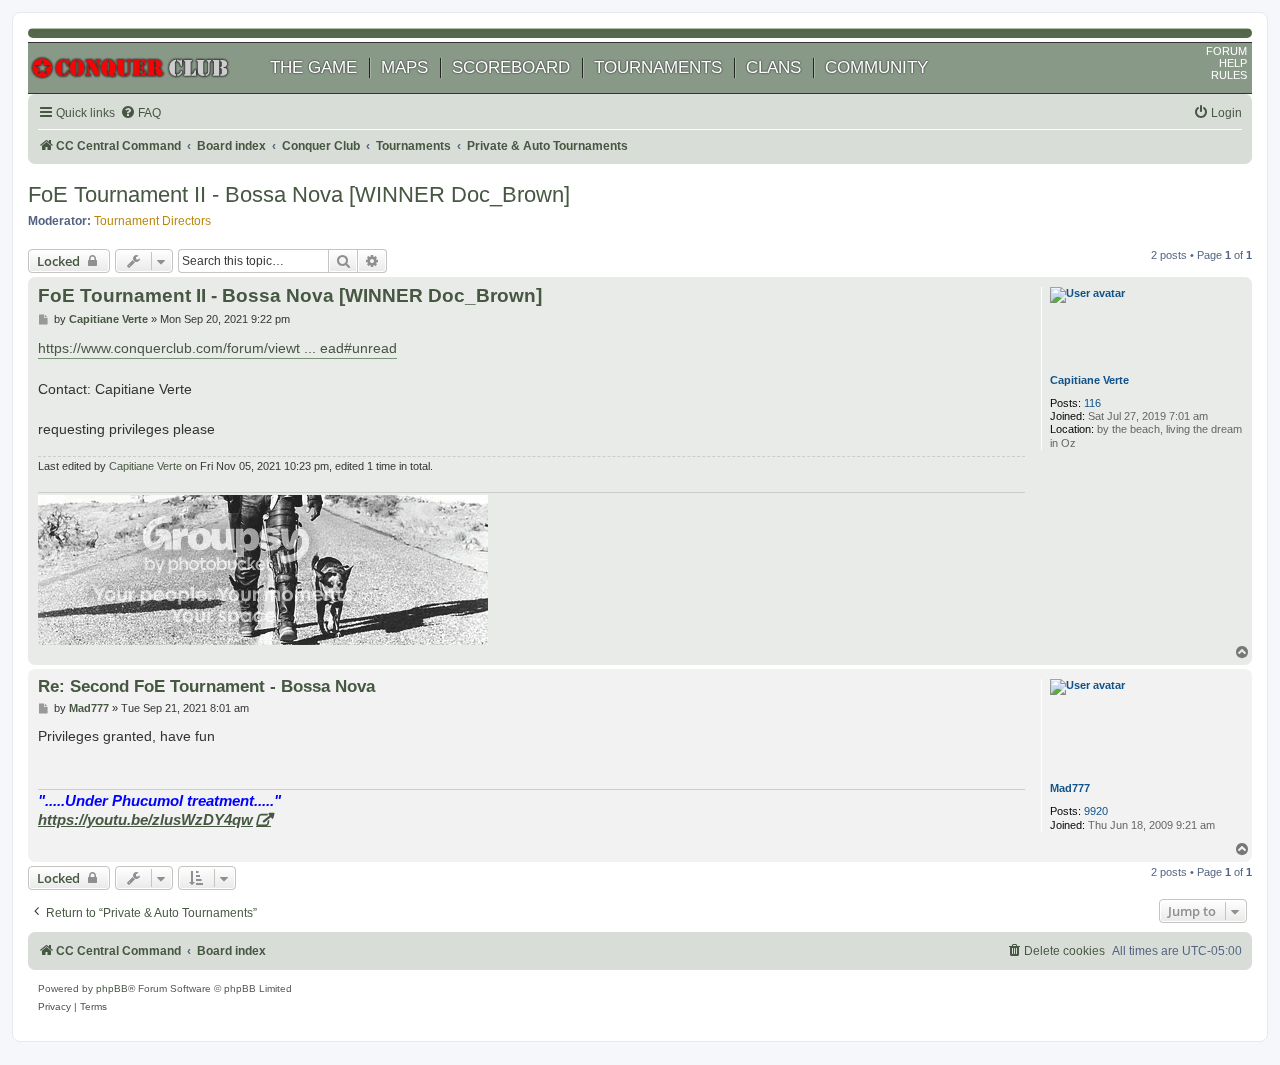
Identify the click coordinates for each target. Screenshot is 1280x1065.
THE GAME (313, 67)
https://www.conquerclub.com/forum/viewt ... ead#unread (217, 348)
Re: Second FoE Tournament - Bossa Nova (206, 686)
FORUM (1226, 51)
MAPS (404, 67)
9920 (1096, 811)
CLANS (773, 67)
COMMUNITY (876, 67)
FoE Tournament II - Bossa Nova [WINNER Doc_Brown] (299, 194)
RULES (1229, 75)
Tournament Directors (152, 221)
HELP (1233, 63)
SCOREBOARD (511, 67)
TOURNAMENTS (658, 67)
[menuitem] (140, 113)
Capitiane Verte (1089, 380)
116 (1092, 403)
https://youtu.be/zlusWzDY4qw (145, 819)
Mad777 (1070, 788)
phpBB (112, 988)
